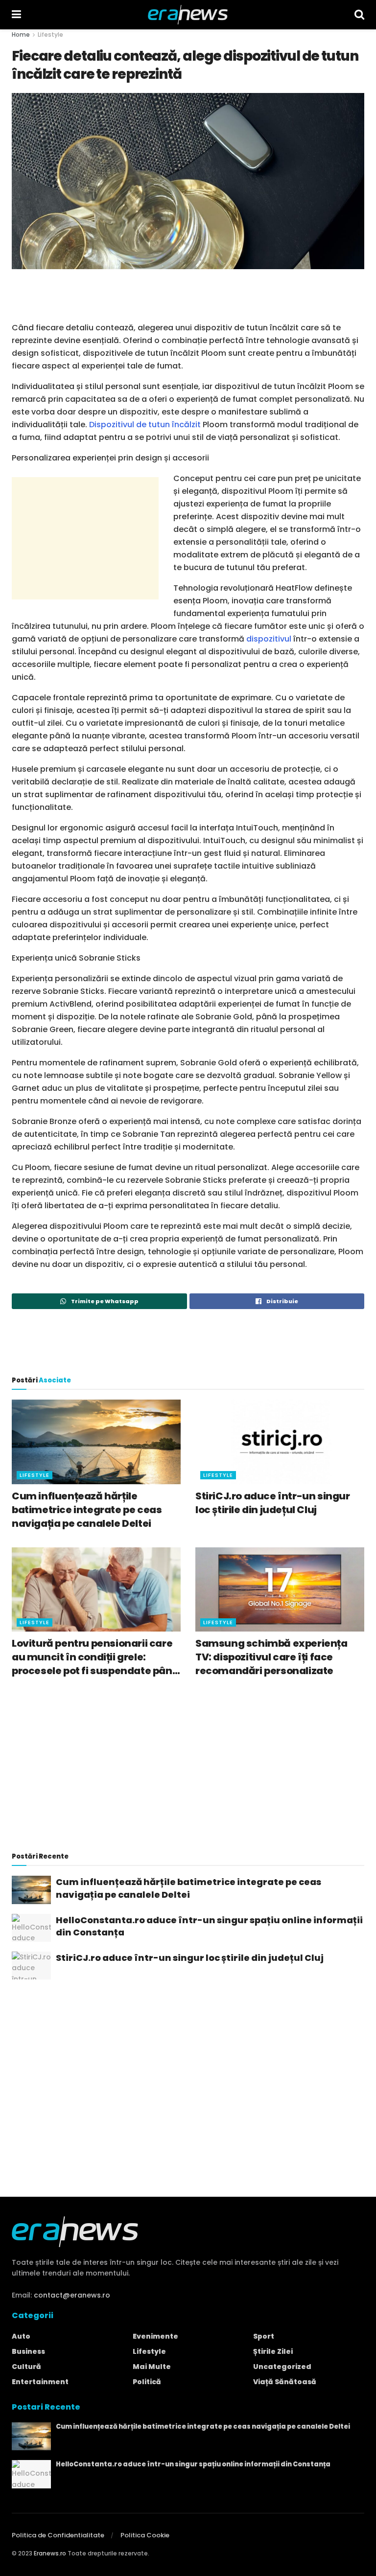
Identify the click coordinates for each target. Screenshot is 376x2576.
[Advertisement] (188, 294)
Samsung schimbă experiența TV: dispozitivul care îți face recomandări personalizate (271, 1657)
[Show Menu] (16, 15)
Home (21, 34)
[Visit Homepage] (188, 15)
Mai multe (152, 2367)
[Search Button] (359, 15)
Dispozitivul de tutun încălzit (145, 425)
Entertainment (40, 2382)
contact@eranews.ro (72, 2295)
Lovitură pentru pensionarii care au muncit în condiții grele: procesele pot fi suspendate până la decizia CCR (95, 1657)
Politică (147, 2382)
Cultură (26, 2367)
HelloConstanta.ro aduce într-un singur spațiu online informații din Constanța (209, 1926)
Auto (21, 2336)
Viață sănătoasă (285, 2382)
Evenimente (155, 2336)
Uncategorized (282, 2367)
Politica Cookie (145, 2535)
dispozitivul (269, 639)
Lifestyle (50, 34)
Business (28, 2351)
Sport (264, 2336)
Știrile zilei (273, 2351)
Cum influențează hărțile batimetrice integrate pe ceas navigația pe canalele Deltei (87, 1510)
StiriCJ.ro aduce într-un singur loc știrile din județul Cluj (273, 1503)
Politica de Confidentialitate (58, 2535)
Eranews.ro (50, 2553)
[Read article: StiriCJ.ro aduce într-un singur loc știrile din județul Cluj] (280, 1442)
